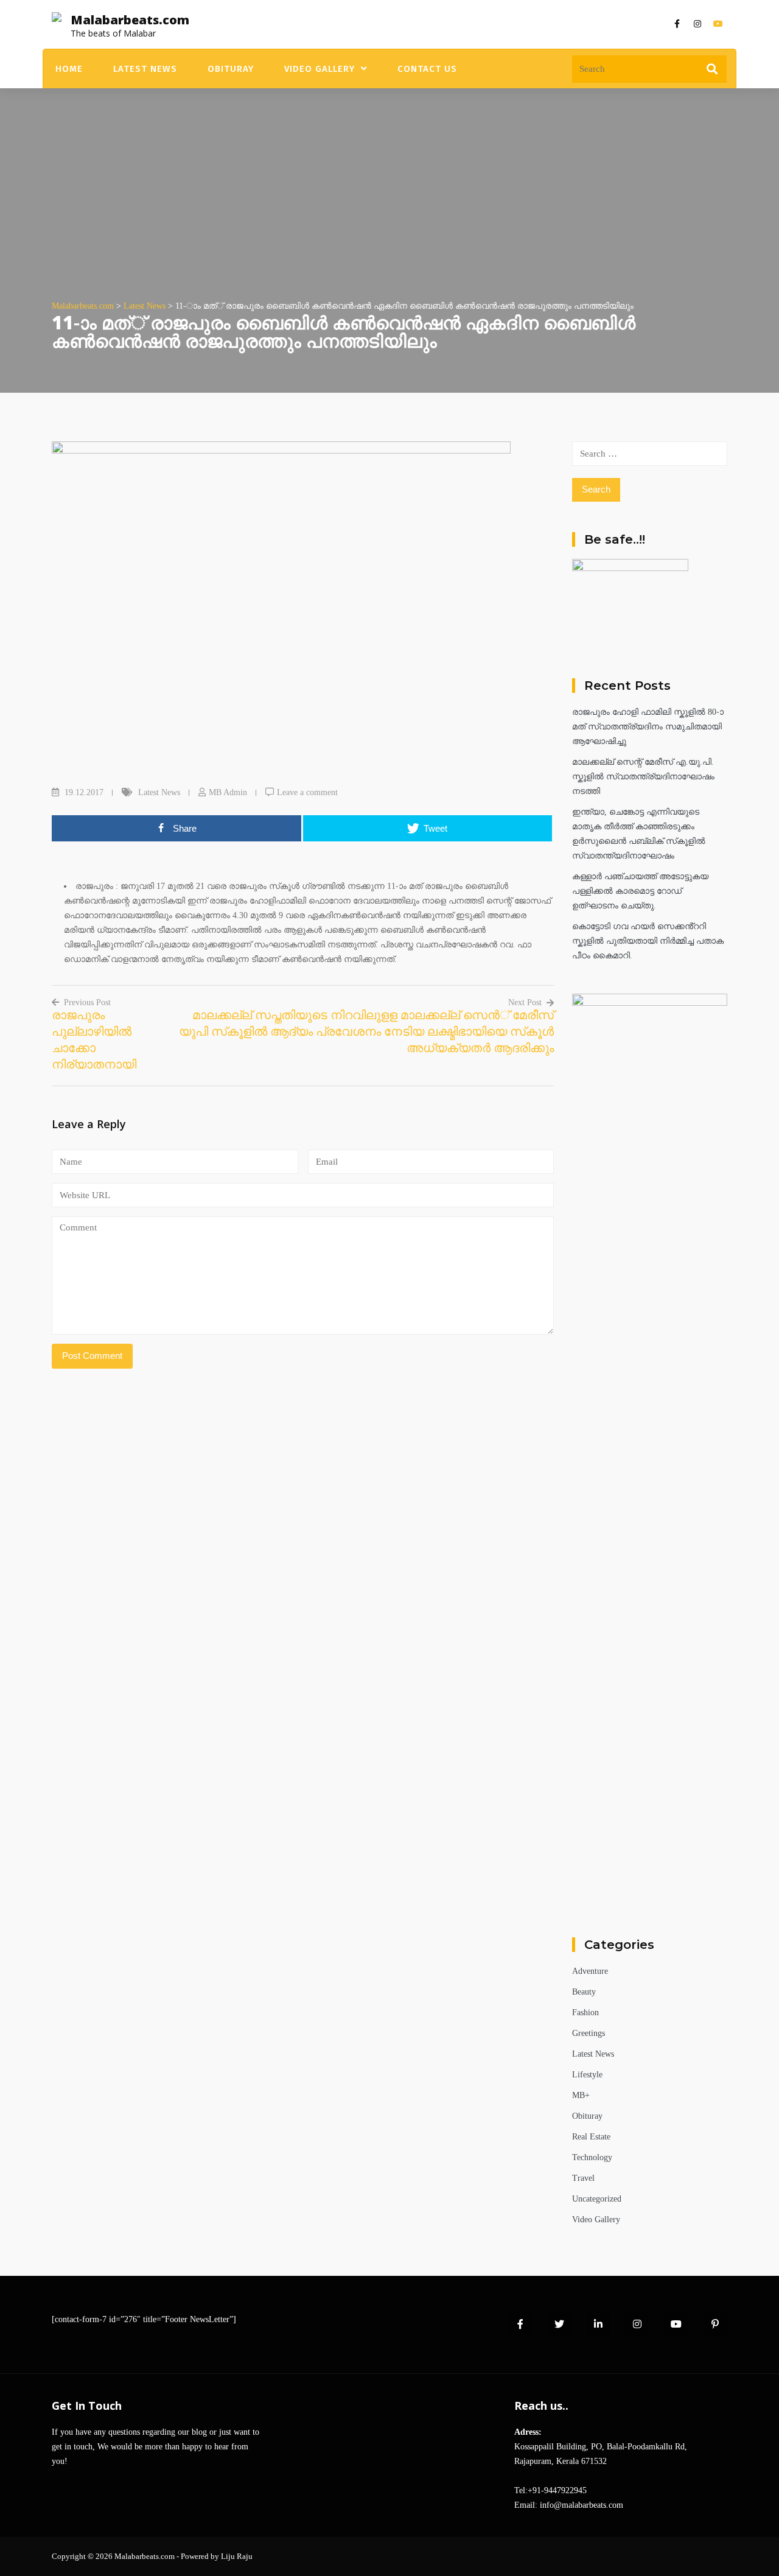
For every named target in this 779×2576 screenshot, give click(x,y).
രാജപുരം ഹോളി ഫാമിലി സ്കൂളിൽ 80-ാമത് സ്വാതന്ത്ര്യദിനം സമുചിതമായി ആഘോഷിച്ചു (648, 727)
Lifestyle (587, 2075)
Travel (583, 2178)
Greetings (589, 2033)
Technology (592, 2157)
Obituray (231, 69)
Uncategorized (597, 2199)
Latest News (145, 69)
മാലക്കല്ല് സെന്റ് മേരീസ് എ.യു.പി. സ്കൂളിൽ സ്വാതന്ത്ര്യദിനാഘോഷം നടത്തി (643, 777)
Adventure (590, 1971)
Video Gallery (320, 69)
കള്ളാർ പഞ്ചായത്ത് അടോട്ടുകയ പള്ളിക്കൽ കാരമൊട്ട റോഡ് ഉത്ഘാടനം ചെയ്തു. (640, 891)
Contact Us (427, 69)
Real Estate (591, 2137)
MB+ (581, 2095)
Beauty (584, 1992)
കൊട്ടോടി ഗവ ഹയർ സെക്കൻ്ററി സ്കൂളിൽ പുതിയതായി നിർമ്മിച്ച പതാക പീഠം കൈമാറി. (648, 941)
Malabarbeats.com (130, 20)
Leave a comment (307, 792)
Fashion (585, 2013)
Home (69, 69)
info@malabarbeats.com (582, 2505)
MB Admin (228, 792)
